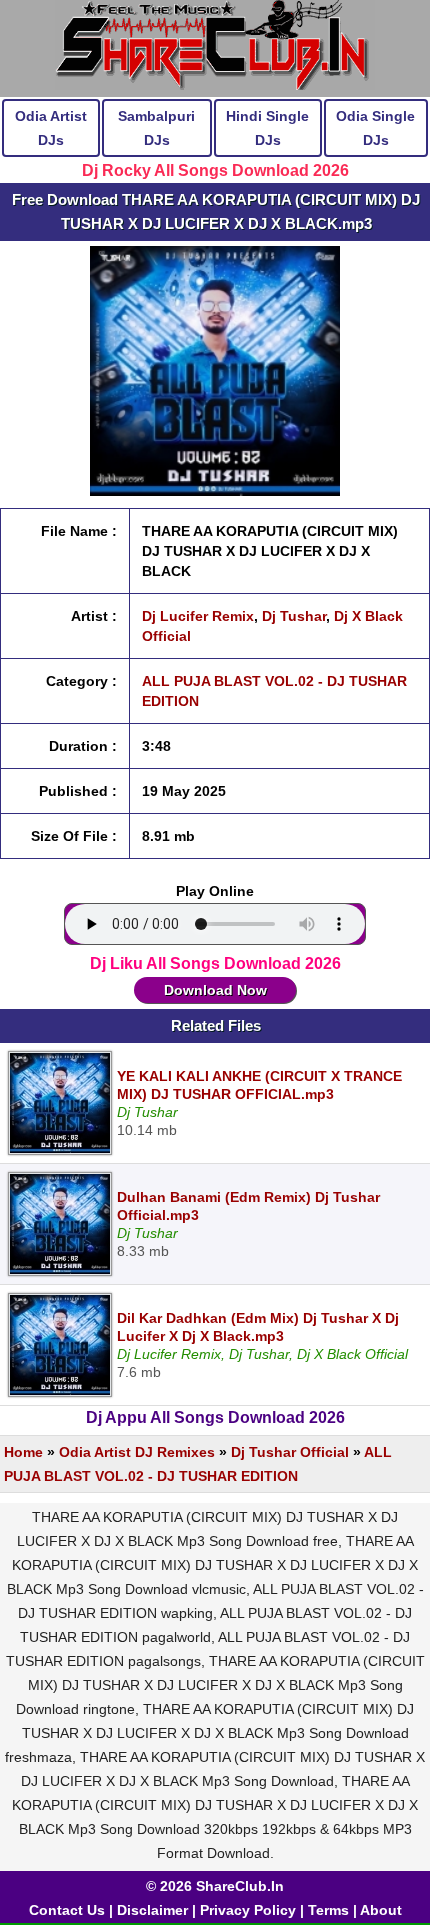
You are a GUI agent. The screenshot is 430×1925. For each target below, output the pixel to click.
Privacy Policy (248, 1910)
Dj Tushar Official (290, 1452)
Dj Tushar (294, 616)
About (381, 1910)
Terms (328, 1910)
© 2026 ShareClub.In (215, 1886)
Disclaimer (152, 1910)
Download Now (215, 990)
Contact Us (67, 1910)
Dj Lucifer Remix (198, 616)
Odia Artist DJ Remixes (137, 1452)
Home (23, 1452)
